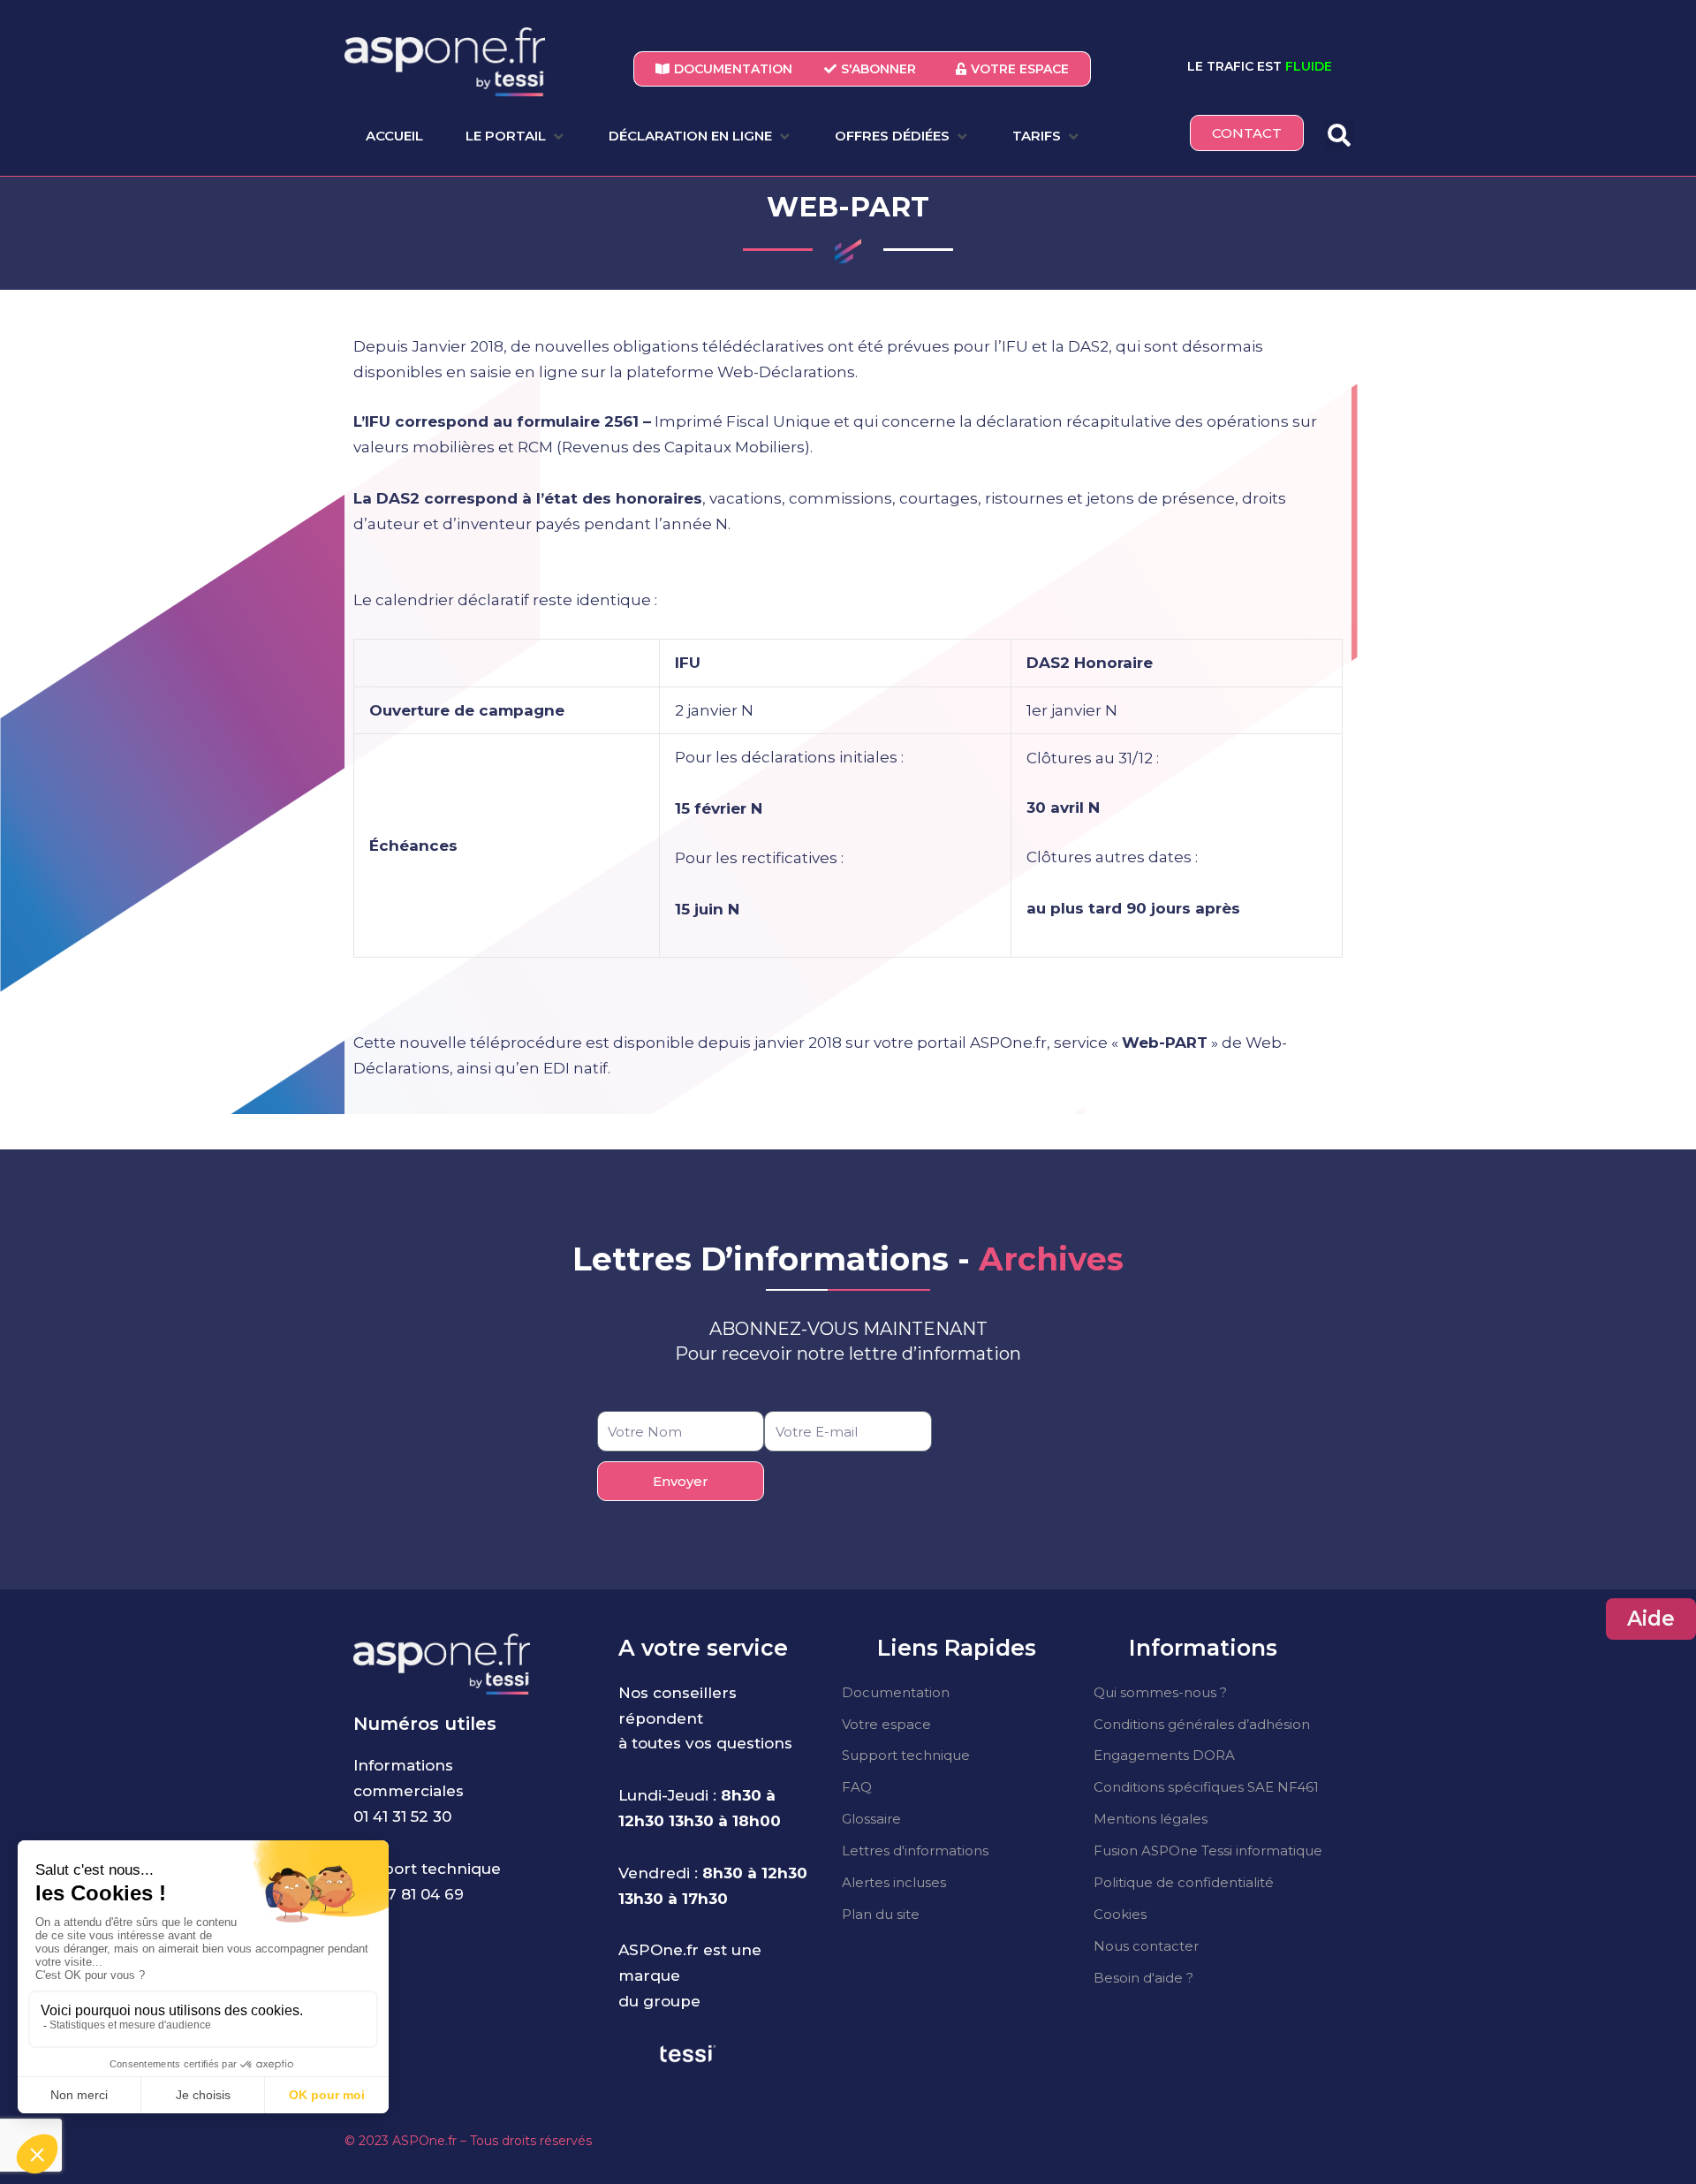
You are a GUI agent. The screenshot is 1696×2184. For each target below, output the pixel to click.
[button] (516, 136)
